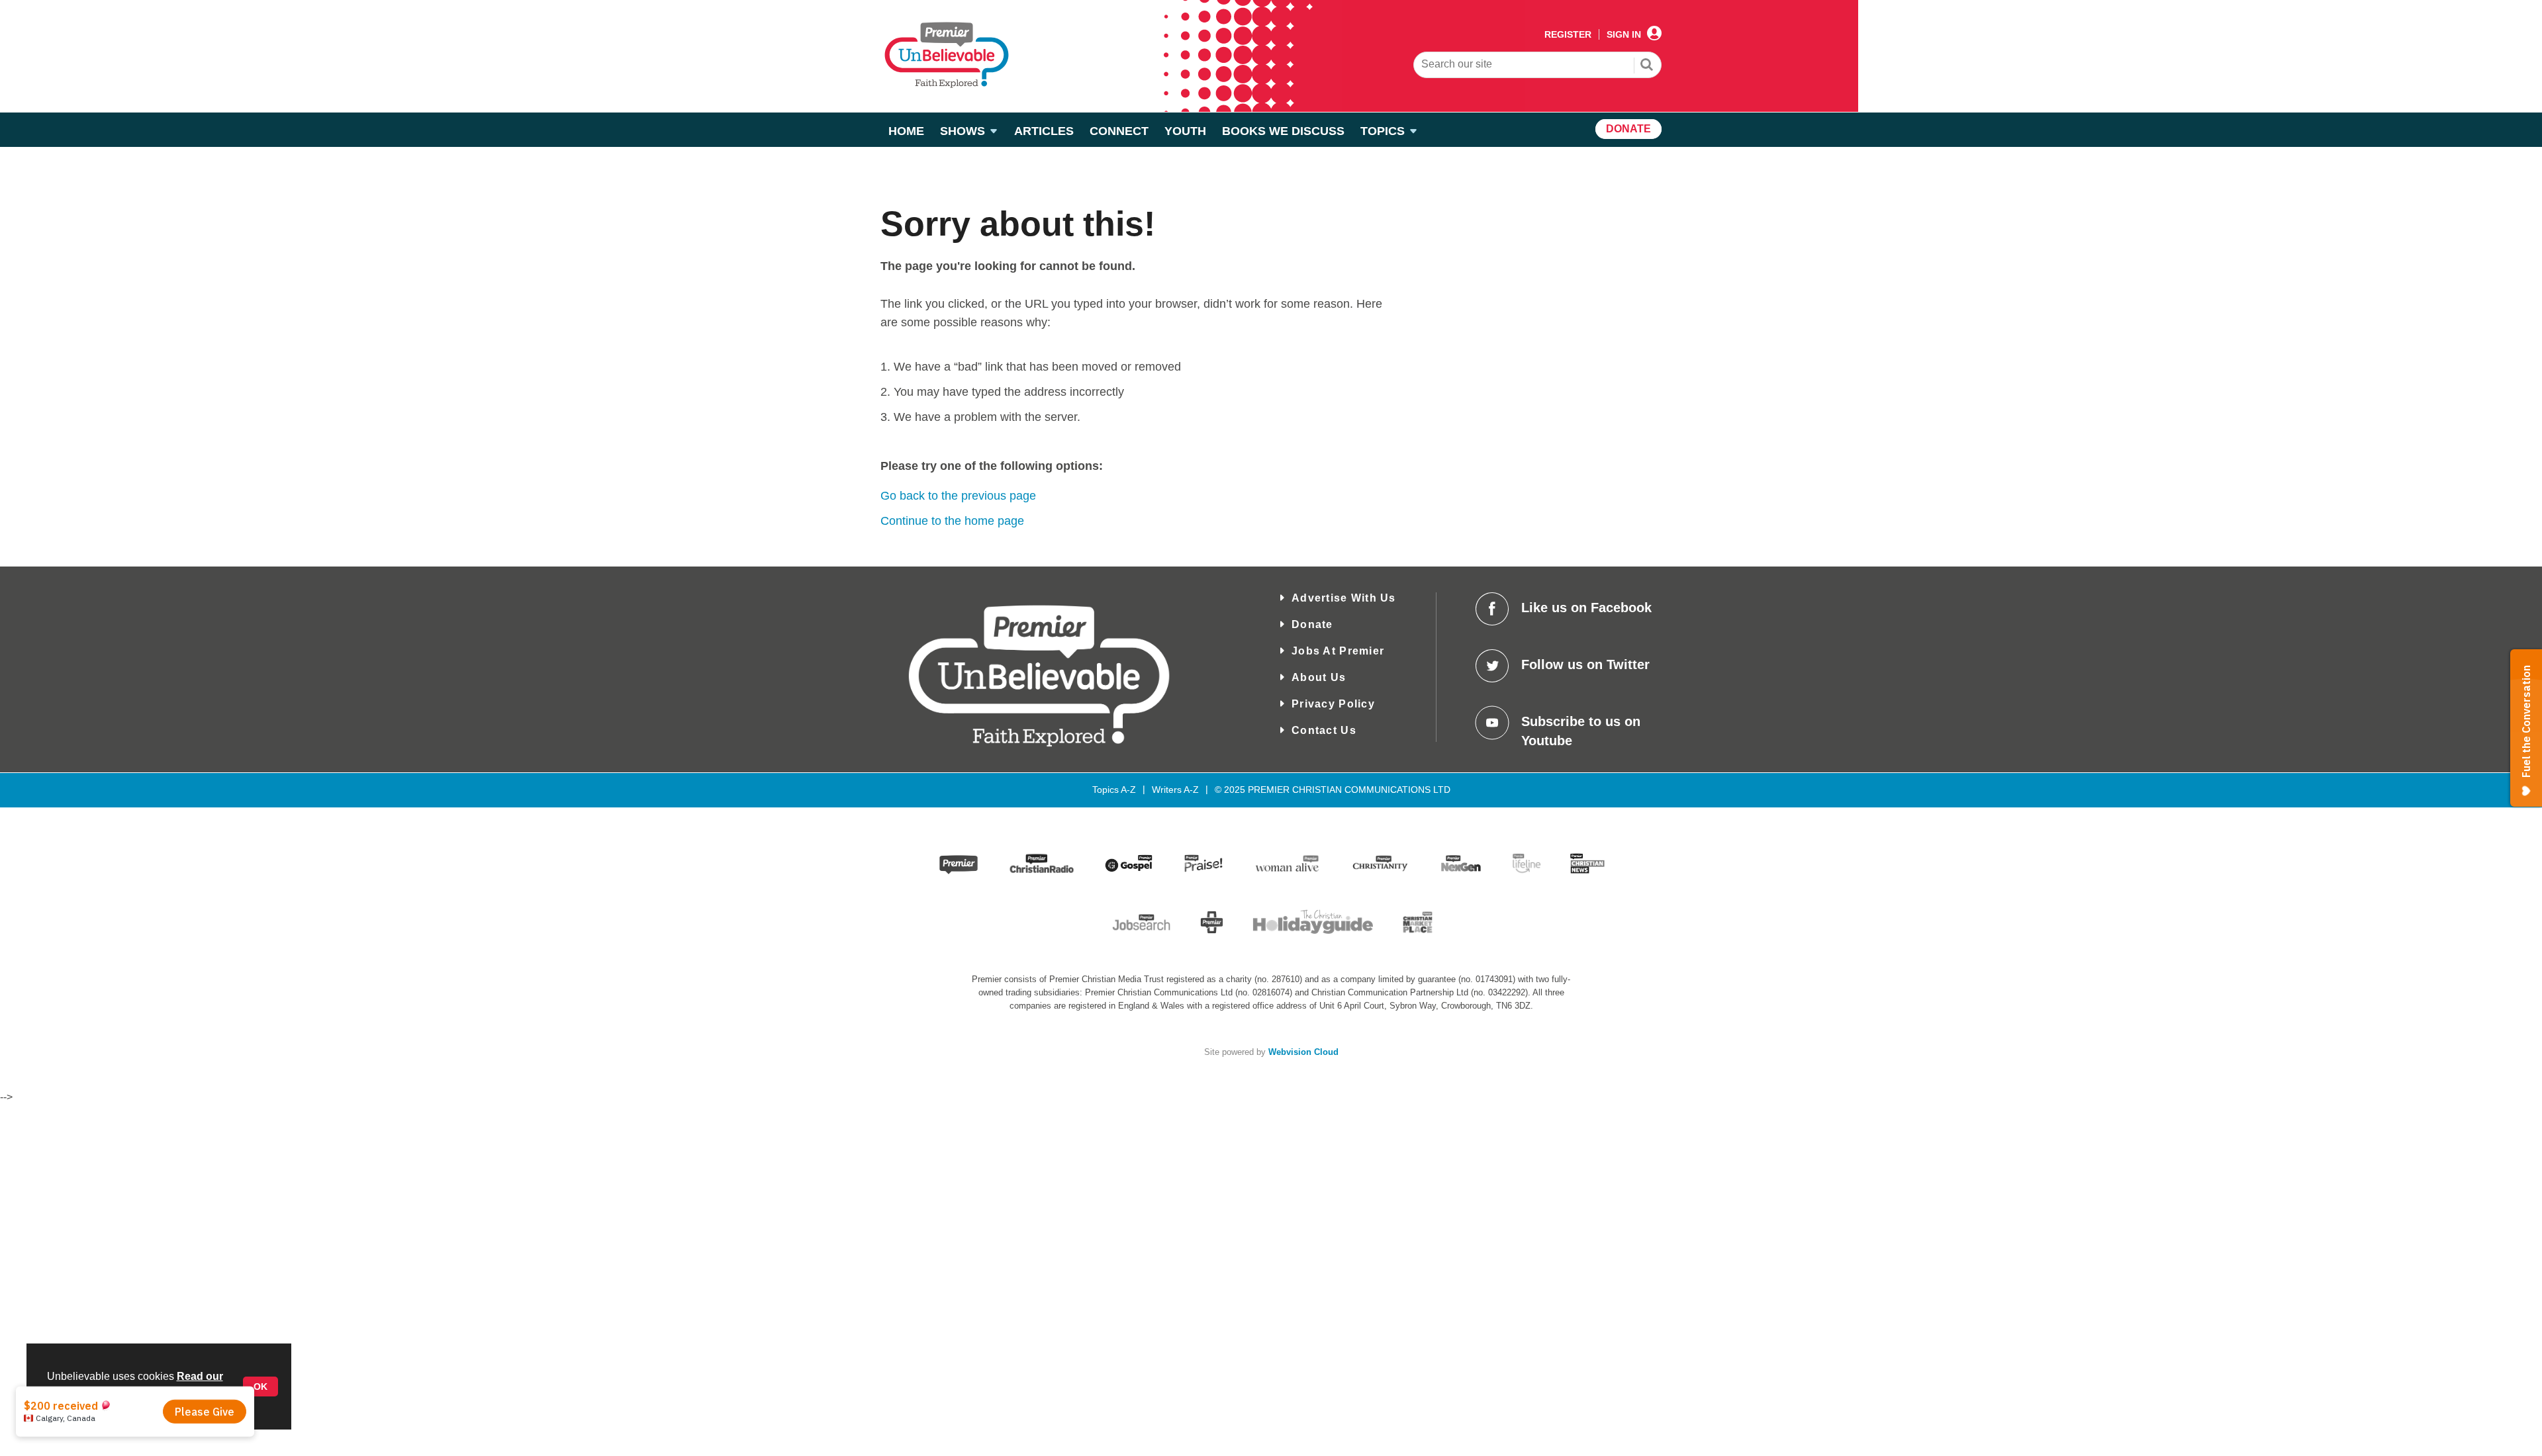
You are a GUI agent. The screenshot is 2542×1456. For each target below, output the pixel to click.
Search (1647, 66)
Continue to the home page (952, 521)
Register (1568, 34)
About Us (1319, 677)
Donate (1312, 624)
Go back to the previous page (958, 496)
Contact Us (1324, 730)
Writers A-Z (1175, 790)
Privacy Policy (1333, 704)
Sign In (1624, 34)
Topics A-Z (1114, 790)
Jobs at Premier (1338, 651)
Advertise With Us (1344, 598)
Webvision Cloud (1303, 1052)
